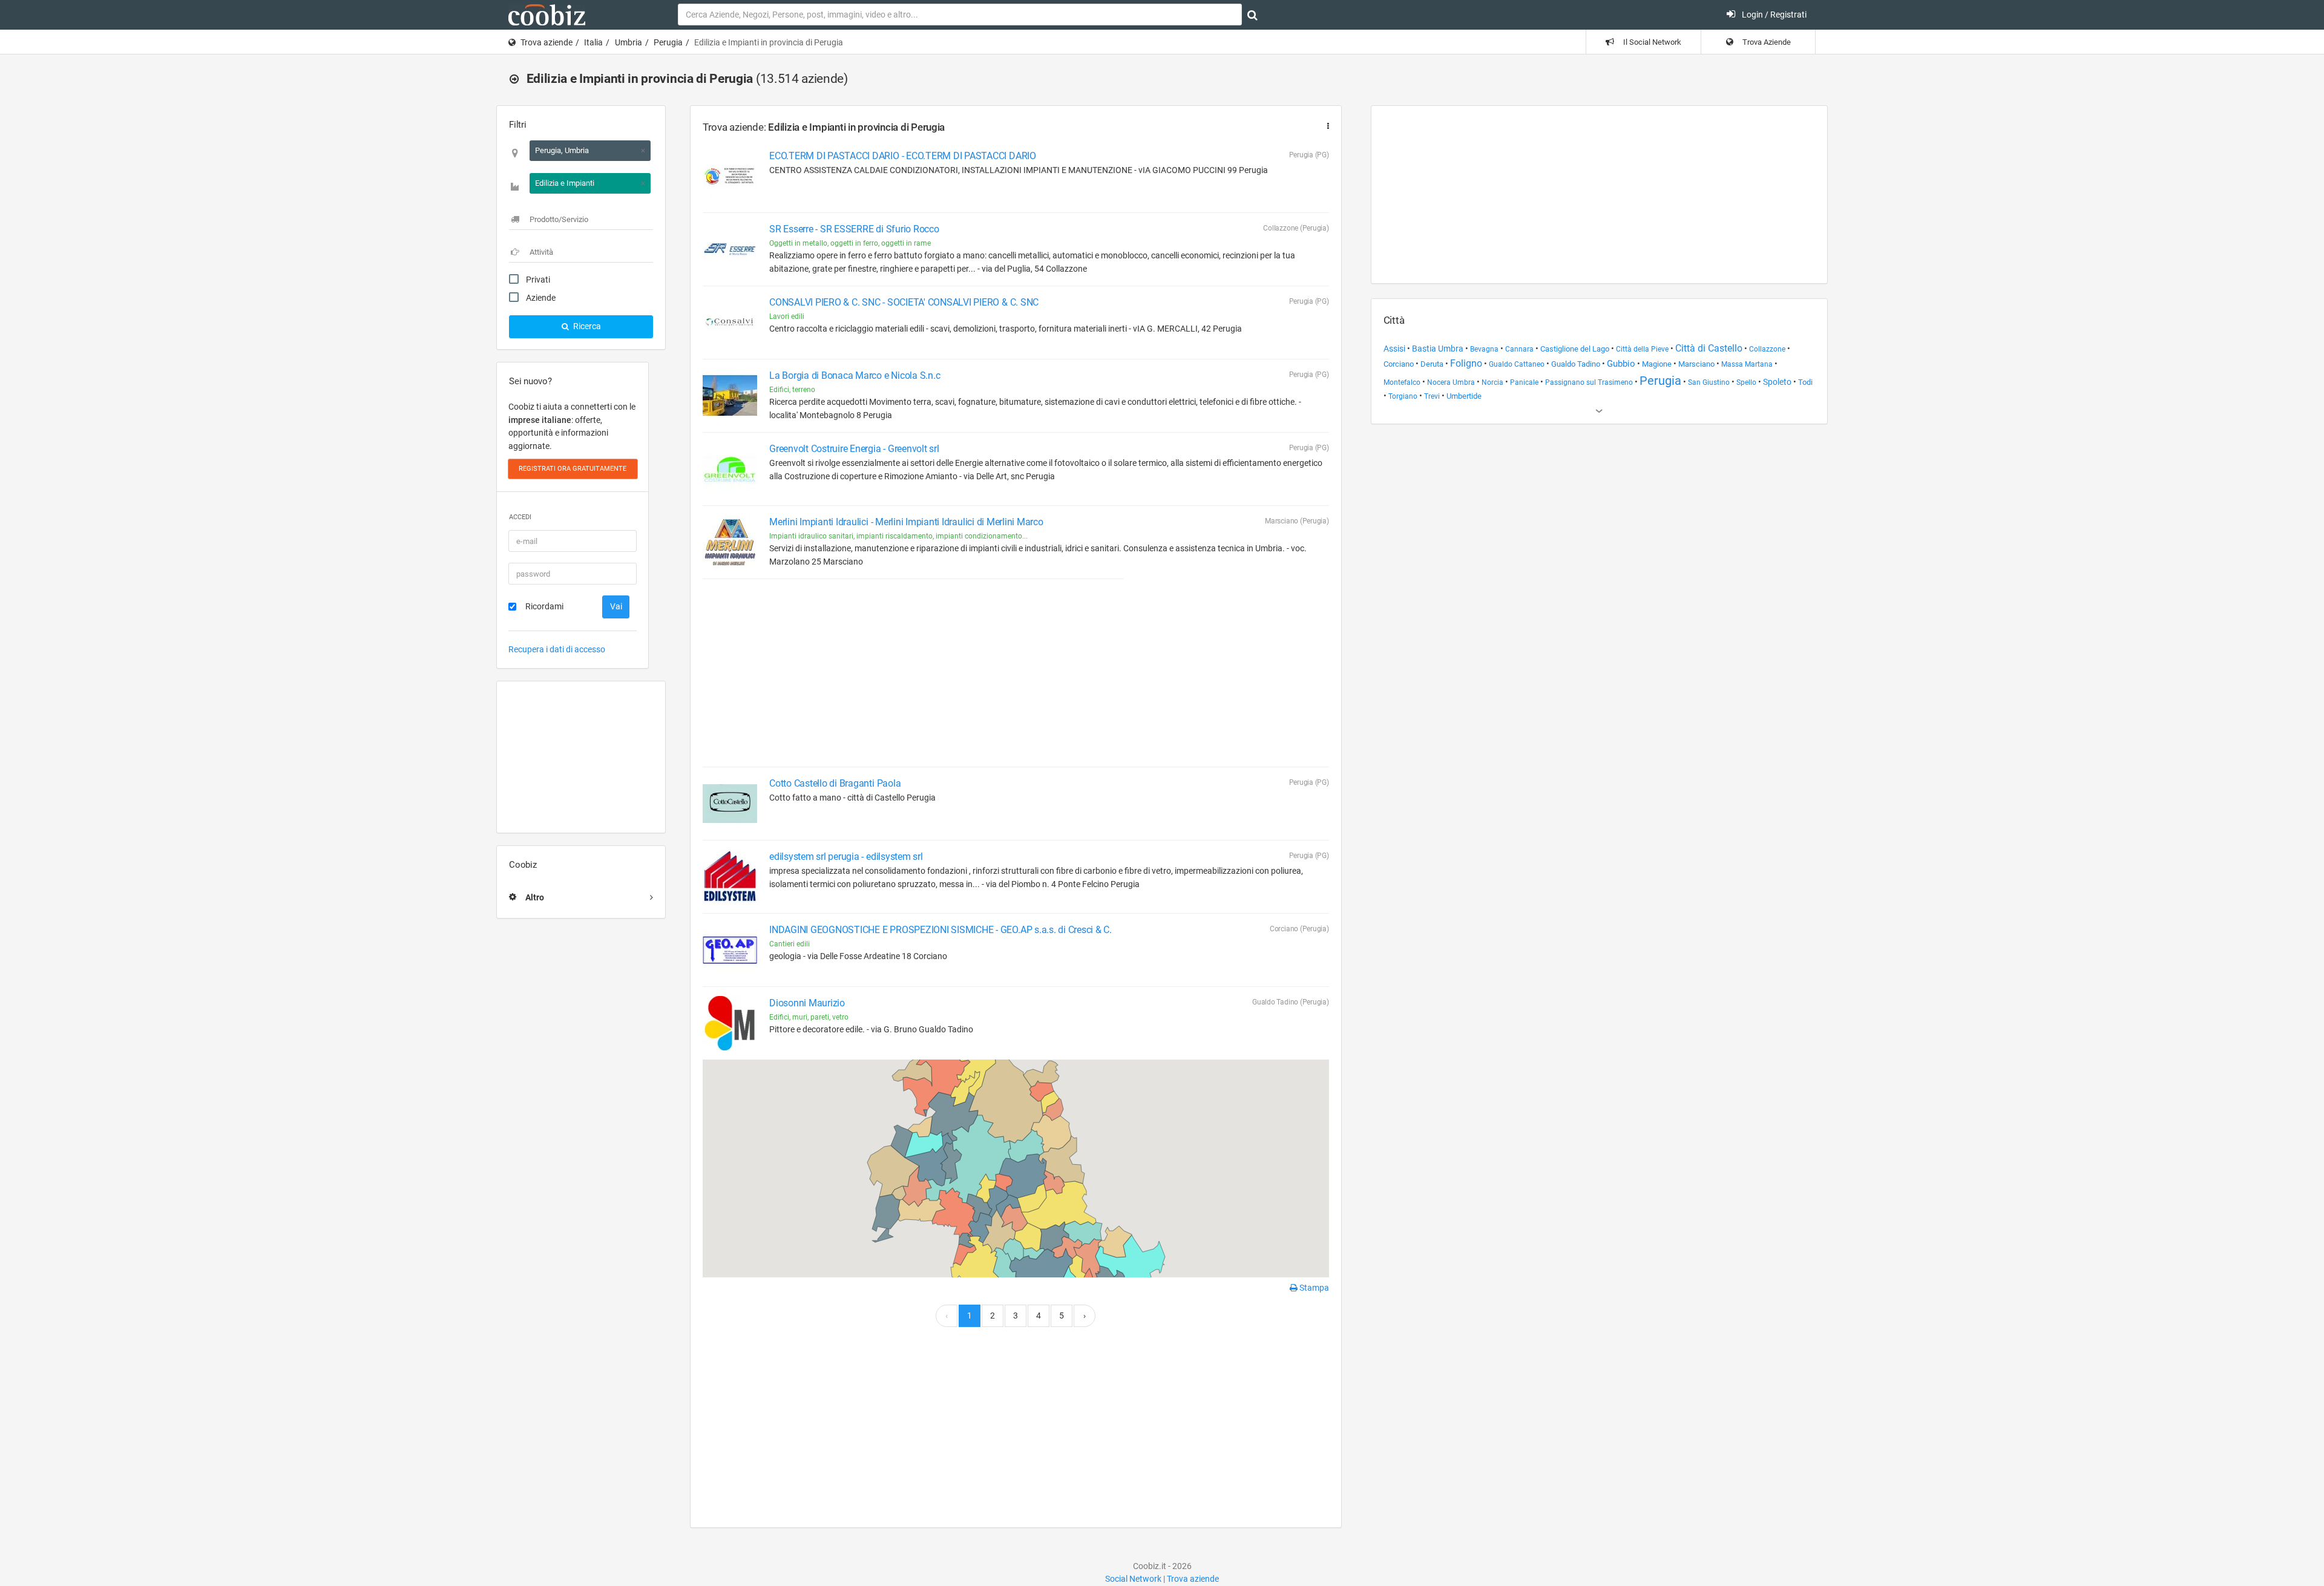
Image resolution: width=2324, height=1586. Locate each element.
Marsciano (1696, 364)
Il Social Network (1651, 42)
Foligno (1466, 363)
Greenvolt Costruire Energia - (854, 449)
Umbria (629, 42)
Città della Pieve (1642, 349)
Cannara (1519, 349)
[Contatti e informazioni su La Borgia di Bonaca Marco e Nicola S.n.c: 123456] (730, 396)
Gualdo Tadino (1576, 364)
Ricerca (586, 326)
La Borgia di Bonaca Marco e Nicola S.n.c (855, 375)
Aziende (541, 298)
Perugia (668, 42)
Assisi (1394, 349)
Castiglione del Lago (1575, 349)
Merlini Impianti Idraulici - (906, 522)
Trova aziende (547, 42)
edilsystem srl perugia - (846, 857)
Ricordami (544, 606)
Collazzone (1767, 349)
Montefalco (1402, 382)
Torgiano (1403, 396)
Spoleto (1777, 382)
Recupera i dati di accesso (557, 649)
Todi (1805, 382)
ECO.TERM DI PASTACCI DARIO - (903, 156)
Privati (538, 280)
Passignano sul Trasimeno (1589, 382)
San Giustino (1709, 382)
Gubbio (1621, 364)
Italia (593, 42)
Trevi (1432, 396)
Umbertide (1464, 396)
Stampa (1313, 1288)
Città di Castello (1709, 349)
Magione (1657, 364)
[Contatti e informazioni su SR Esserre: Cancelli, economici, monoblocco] (730, 249)
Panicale (1524, 382)
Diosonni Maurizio (807, 1003)
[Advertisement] (581, 757)
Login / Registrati (1773, 15)
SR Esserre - (854, 229)
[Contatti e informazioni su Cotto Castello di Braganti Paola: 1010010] (730, 804)
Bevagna (1484, 349)
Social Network (1133, 1579)
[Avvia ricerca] (1252, 15)
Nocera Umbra (1451, 382)
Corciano (1399, 364)
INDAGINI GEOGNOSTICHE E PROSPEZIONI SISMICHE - (940, 930)
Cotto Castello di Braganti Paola (835, 783)
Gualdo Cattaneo (1517, 364)
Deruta (1432, 364)
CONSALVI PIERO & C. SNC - (904, 302)
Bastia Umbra (1438, 349)
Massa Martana (1747, 364)
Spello (1746, 382)
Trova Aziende (1766, 42)
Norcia (1492, 382)
